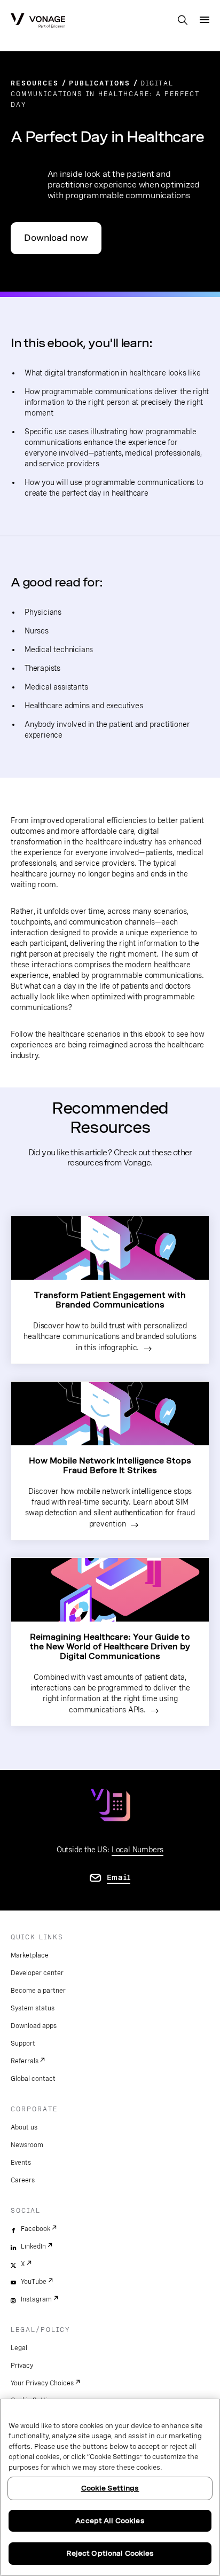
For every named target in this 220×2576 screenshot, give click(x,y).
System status (33, 2008)
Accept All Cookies (110, 2521)
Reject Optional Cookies (110, 2553)
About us (24, 2127)
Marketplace (30, 1955)
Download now (56, 238)
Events (21, 2163)
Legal (19, 2348)
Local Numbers (137, 1850)
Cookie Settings (110, 2488)
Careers (23, 2180)
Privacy (22, 2366)
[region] (110, 2487)
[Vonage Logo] (38, 21)
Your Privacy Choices (42, 2383)
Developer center (37, 1973)
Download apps (34, 2026)
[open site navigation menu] (205, 20)
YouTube (34, 2282)
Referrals (25, 2061)
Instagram (36, 2299)
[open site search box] (183, 21)
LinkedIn (33, 2246)
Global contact (33, 2079)
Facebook (36, 2229)
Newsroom (27, 2145)
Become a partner (38, 1991)
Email (119, 1877)
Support (23, 2043)
